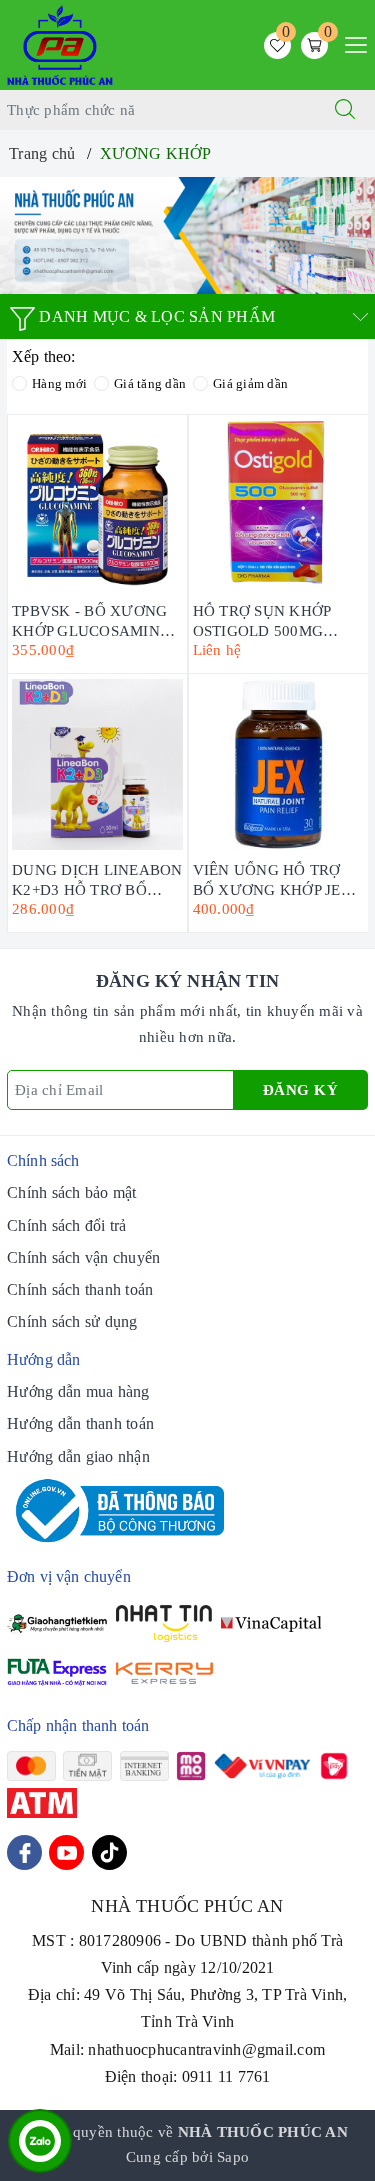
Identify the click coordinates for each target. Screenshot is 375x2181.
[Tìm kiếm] (345, 110)
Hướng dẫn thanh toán (80, 1423)
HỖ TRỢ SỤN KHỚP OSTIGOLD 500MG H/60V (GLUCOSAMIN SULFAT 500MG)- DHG (271, 619)
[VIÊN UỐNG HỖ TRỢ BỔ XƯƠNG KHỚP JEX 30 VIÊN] (279, 764)
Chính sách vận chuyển (83, 1257)
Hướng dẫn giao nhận (78, 1456)
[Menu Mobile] (350, 42)
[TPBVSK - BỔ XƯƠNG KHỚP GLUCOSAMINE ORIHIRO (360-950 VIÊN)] (97, 505)
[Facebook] (24, 1852)
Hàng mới (59, 383)
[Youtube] (66, 1852)
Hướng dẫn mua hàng (78, 1391)
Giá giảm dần (250, 383)
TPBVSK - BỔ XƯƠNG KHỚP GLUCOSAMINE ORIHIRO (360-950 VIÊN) (90, 619)
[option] (187, 235)
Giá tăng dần (150, 383)
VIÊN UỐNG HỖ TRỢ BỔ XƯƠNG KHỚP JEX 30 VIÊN (272, 878)
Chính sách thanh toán (80, 1289)
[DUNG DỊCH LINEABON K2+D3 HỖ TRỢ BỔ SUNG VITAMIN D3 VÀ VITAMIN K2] (97, 764)
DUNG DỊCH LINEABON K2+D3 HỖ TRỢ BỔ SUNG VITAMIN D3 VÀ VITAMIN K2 (97, 878)
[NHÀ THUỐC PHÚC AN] (60, 43)
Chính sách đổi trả (67, 1225)
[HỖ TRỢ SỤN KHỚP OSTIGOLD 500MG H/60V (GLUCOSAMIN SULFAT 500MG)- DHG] (279, 505)
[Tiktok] (109, 1852)
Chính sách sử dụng (72, 1321)
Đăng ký (301, 1090)
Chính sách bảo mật (72, 1192)
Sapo (233, 2157)
